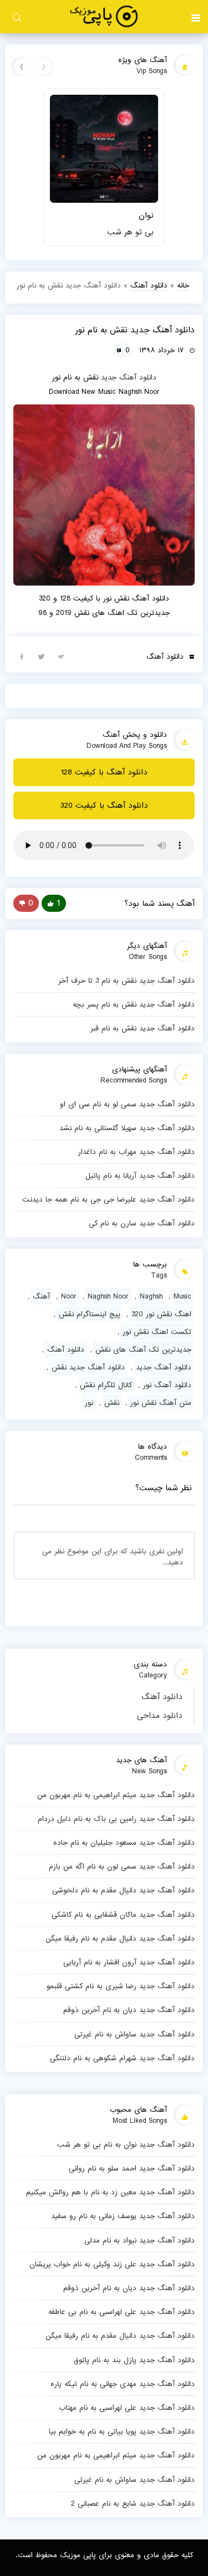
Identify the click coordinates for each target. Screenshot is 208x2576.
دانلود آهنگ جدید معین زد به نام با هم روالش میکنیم (110, 2192)
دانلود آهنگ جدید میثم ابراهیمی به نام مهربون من (116, 1795)
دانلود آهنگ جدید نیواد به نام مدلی (139, 2240)
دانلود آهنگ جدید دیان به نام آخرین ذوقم (129, 2010)
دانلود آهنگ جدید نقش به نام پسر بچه (133, 1004)
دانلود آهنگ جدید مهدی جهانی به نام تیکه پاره (122, 2384)
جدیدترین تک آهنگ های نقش (143, 1349)
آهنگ (41, 1296)
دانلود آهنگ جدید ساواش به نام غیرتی (134, 2034)
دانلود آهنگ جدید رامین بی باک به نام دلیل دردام (116, 1819)
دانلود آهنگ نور (167, 1385)
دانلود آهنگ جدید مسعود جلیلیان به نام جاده (124, 1843)
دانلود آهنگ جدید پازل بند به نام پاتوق (134, 2360)
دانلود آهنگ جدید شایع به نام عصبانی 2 (133, 2503)
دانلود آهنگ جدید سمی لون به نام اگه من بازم (121, 1866)
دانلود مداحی (160, 1716)
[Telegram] (60, 656)
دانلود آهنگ (162, 1697)
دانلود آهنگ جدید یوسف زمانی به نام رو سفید (123, 2216)
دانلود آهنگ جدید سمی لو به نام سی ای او (127, 1104)
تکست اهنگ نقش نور (157, 1332)
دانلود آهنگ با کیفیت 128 (104, 772)
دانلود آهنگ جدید (129, 377)
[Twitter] (41, 656)
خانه (183, 285)
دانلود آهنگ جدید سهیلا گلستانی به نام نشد (127, 1128)
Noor (69, 1296)
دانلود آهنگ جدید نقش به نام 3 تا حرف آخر (126, 981)
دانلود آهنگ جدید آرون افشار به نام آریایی (129, 1962)
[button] (196, 17)
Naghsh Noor (108, 1296)
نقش (112, 1403)
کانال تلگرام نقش (106, 1385)
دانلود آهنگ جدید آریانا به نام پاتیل (140, 1176)
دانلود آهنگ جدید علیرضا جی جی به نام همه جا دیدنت (108, 1199)
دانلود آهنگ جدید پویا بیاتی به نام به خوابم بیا (121, 2431)
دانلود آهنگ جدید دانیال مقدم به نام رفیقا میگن (120, 1938)
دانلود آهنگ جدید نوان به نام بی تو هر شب (126, 2144)
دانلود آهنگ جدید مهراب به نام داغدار (136, 1152)
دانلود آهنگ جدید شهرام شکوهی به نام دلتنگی (122, 2058)
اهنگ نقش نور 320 (161, 1314)
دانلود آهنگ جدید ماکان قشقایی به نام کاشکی (123, 1915)
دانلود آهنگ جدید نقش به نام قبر (142, 1028)
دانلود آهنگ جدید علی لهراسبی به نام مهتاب (126, 2408)
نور (89, 1403)
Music (182, 1296)
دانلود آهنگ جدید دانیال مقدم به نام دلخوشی (123, 1890)
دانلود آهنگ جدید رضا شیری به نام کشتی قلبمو (120, 1986)
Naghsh (151, 1296)
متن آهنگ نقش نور (161, 1403)
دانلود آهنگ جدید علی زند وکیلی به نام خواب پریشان (112, 2264)
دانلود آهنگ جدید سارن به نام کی (141, 1223)
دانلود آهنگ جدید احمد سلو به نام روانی (131, 2168)
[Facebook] (22, 656)
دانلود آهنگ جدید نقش (88, 1367)
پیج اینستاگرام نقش (90, 1314)
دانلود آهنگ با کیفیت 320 (104, 805)
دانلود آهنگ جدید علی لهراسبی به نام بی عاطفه (121, 2312)
